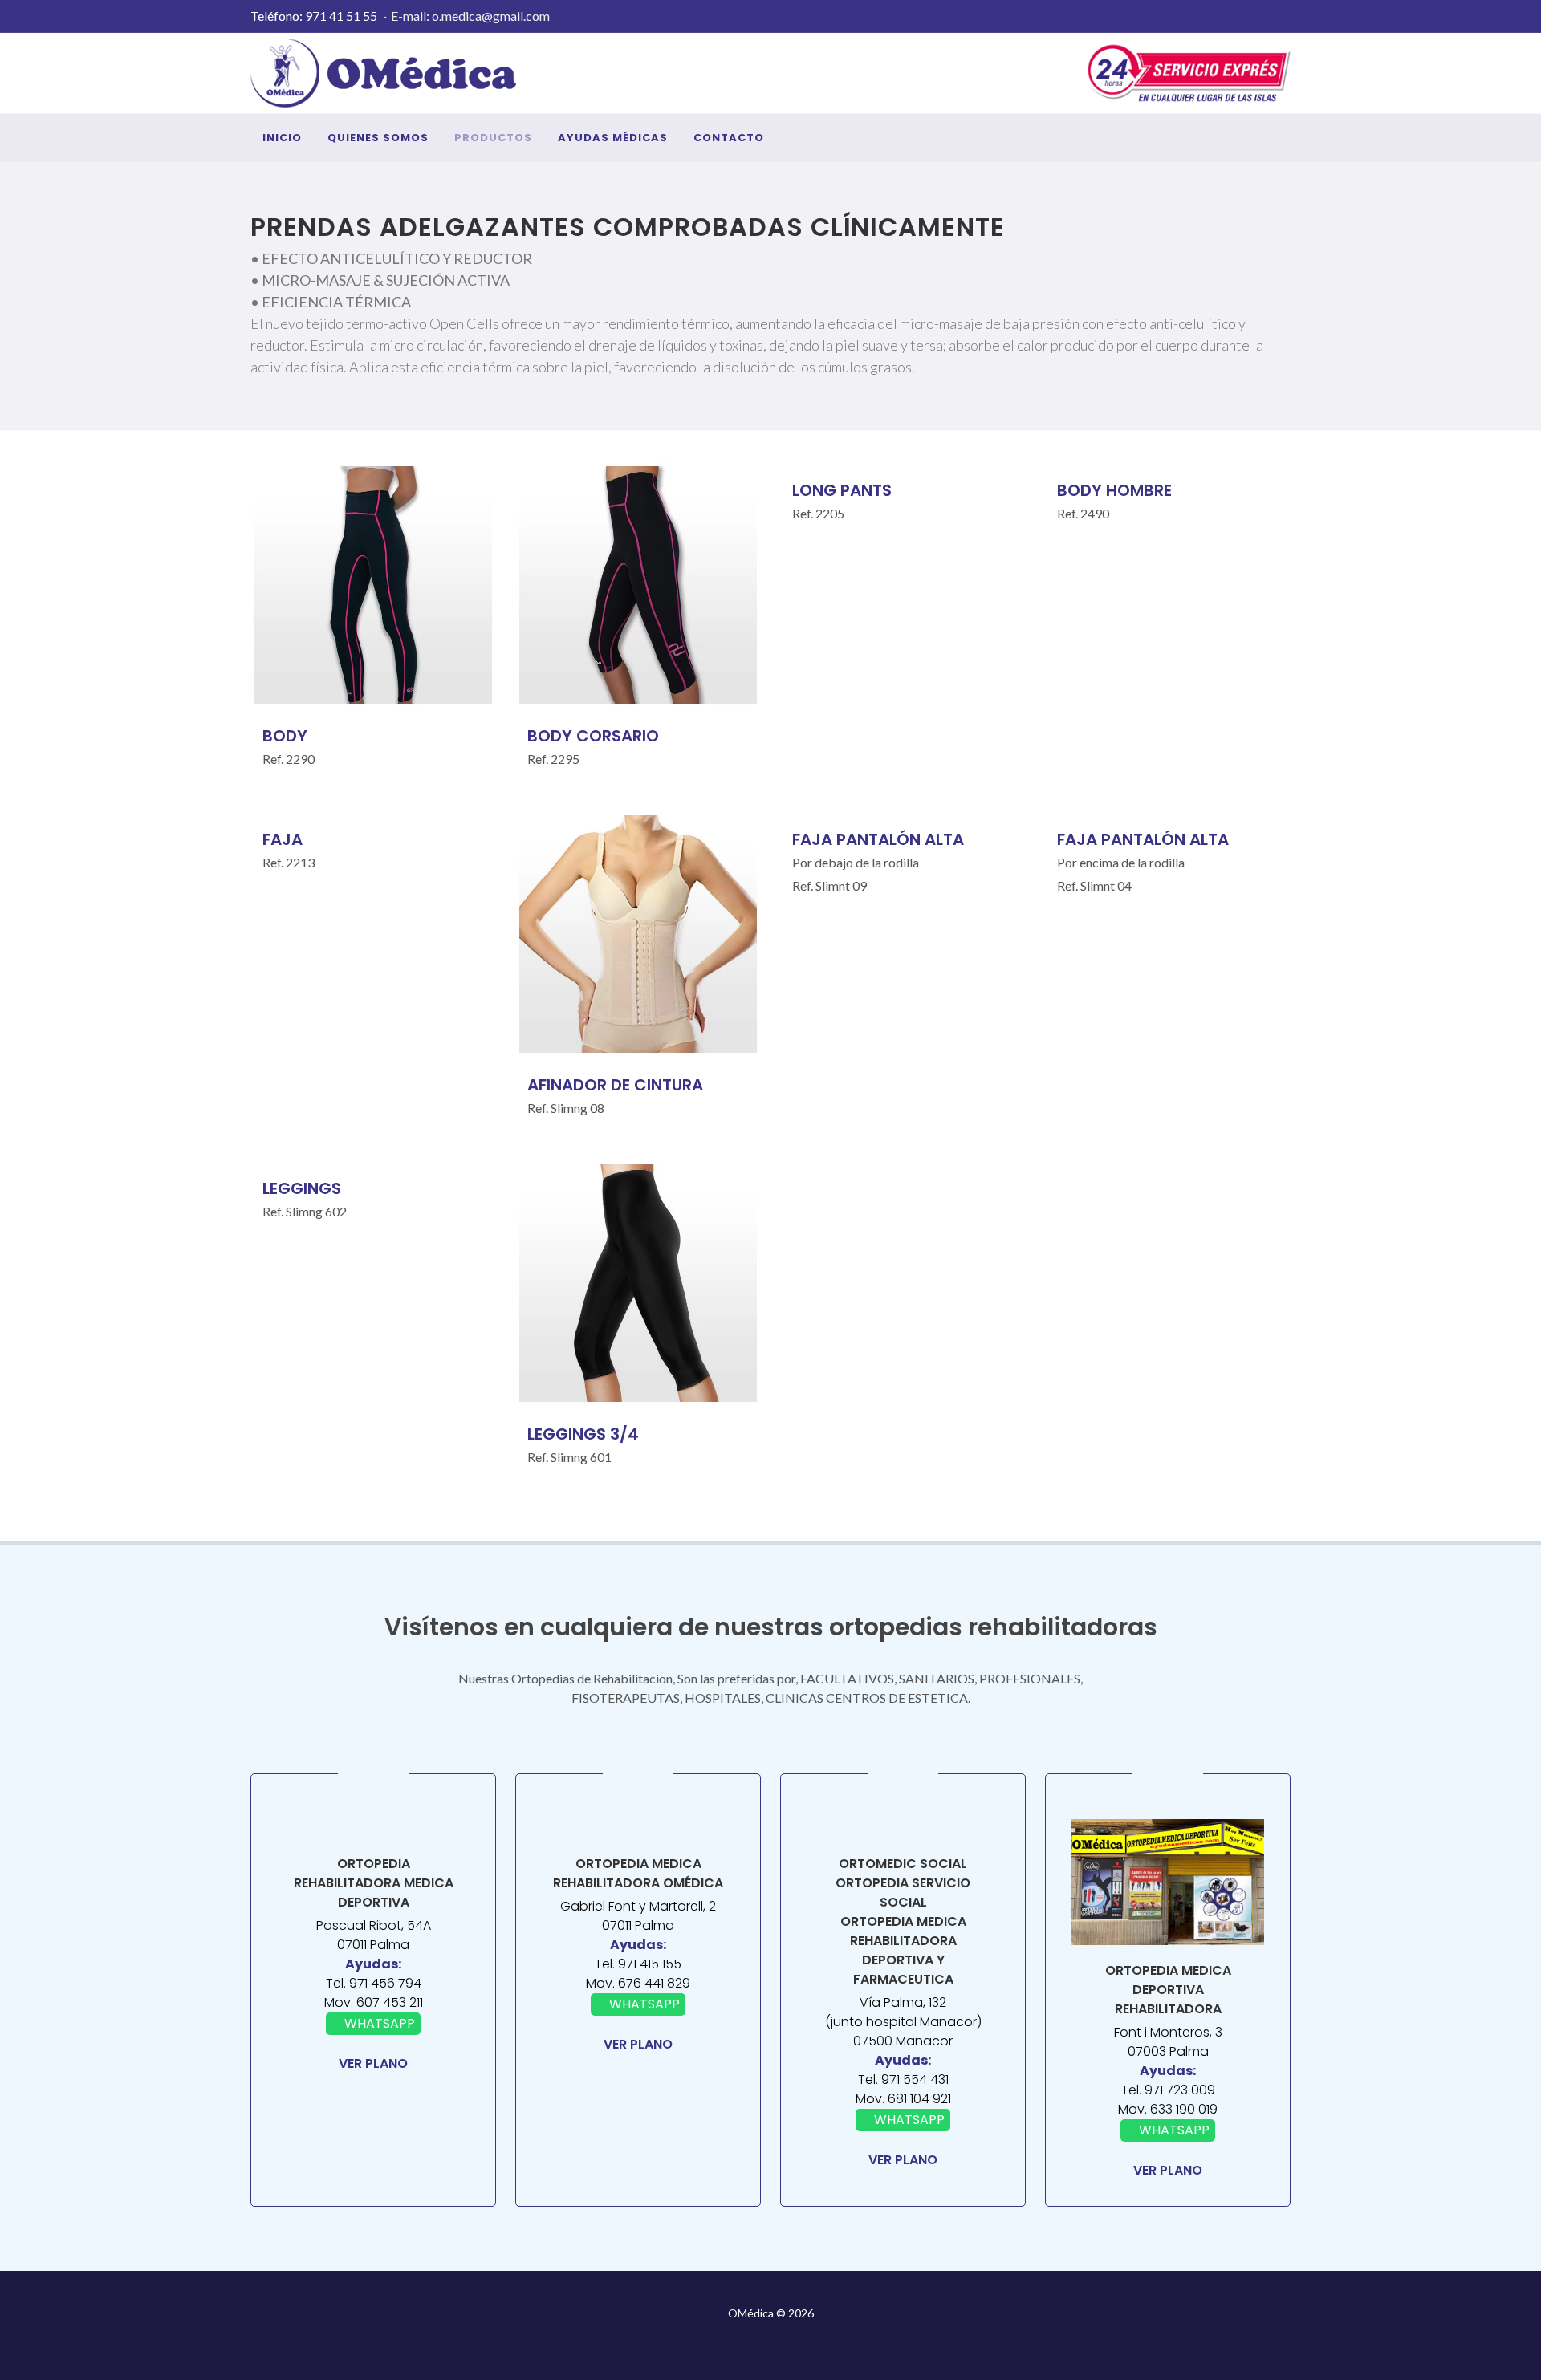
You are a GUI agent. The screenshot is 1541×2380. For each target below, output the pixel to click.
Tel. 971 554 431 (903, 2079)
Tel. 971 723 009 (1168, 2090)
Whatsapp (378, 2023)
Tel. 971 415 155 (638, 1964)
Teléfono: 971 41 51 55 (314, 16)
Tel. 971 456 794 (374, 1983)
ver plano (373, 2063)
